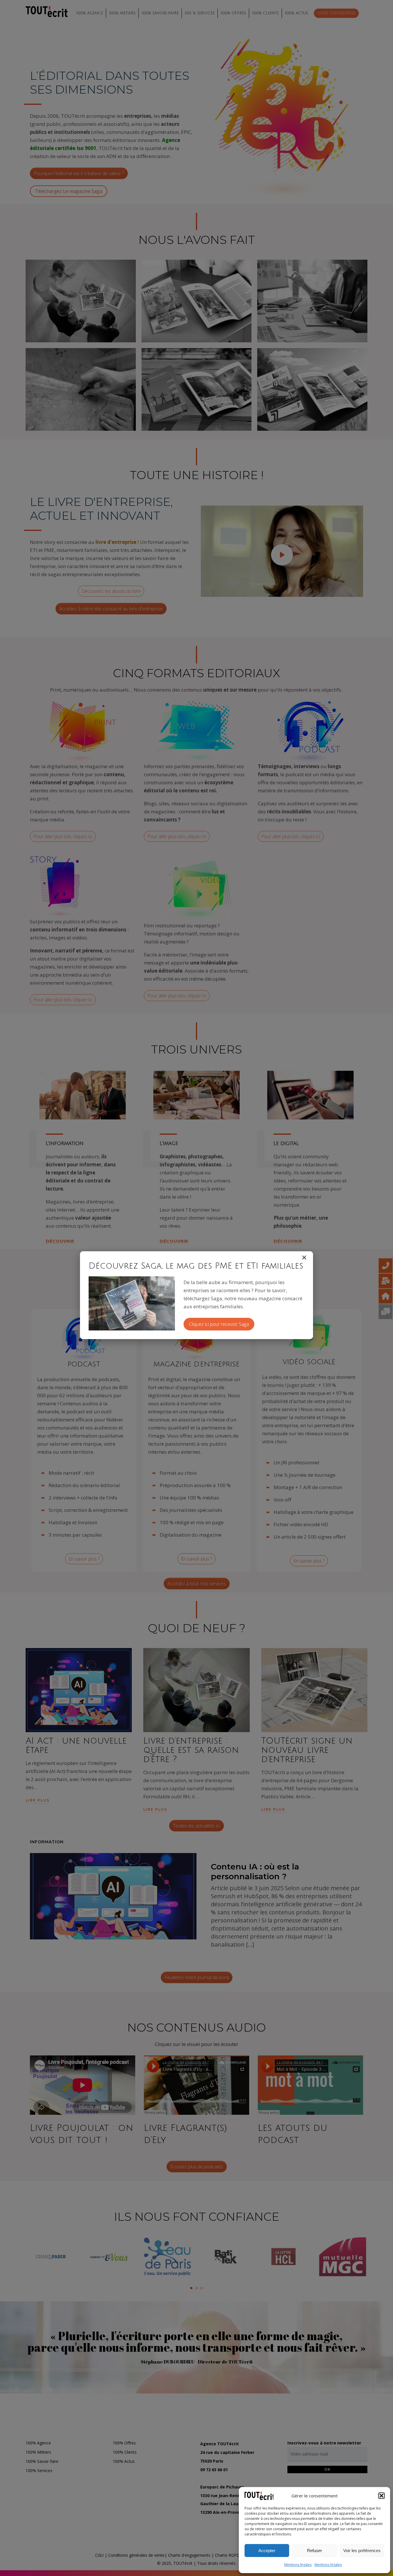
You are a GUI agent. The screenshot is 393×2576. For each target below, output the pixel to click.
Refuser (314, 2551)
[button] (381, 2496)
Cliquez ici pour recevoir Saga (219, 1324)
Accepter (267, 2551)
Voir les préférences (362, 2551)
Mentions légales (298, 2565)
